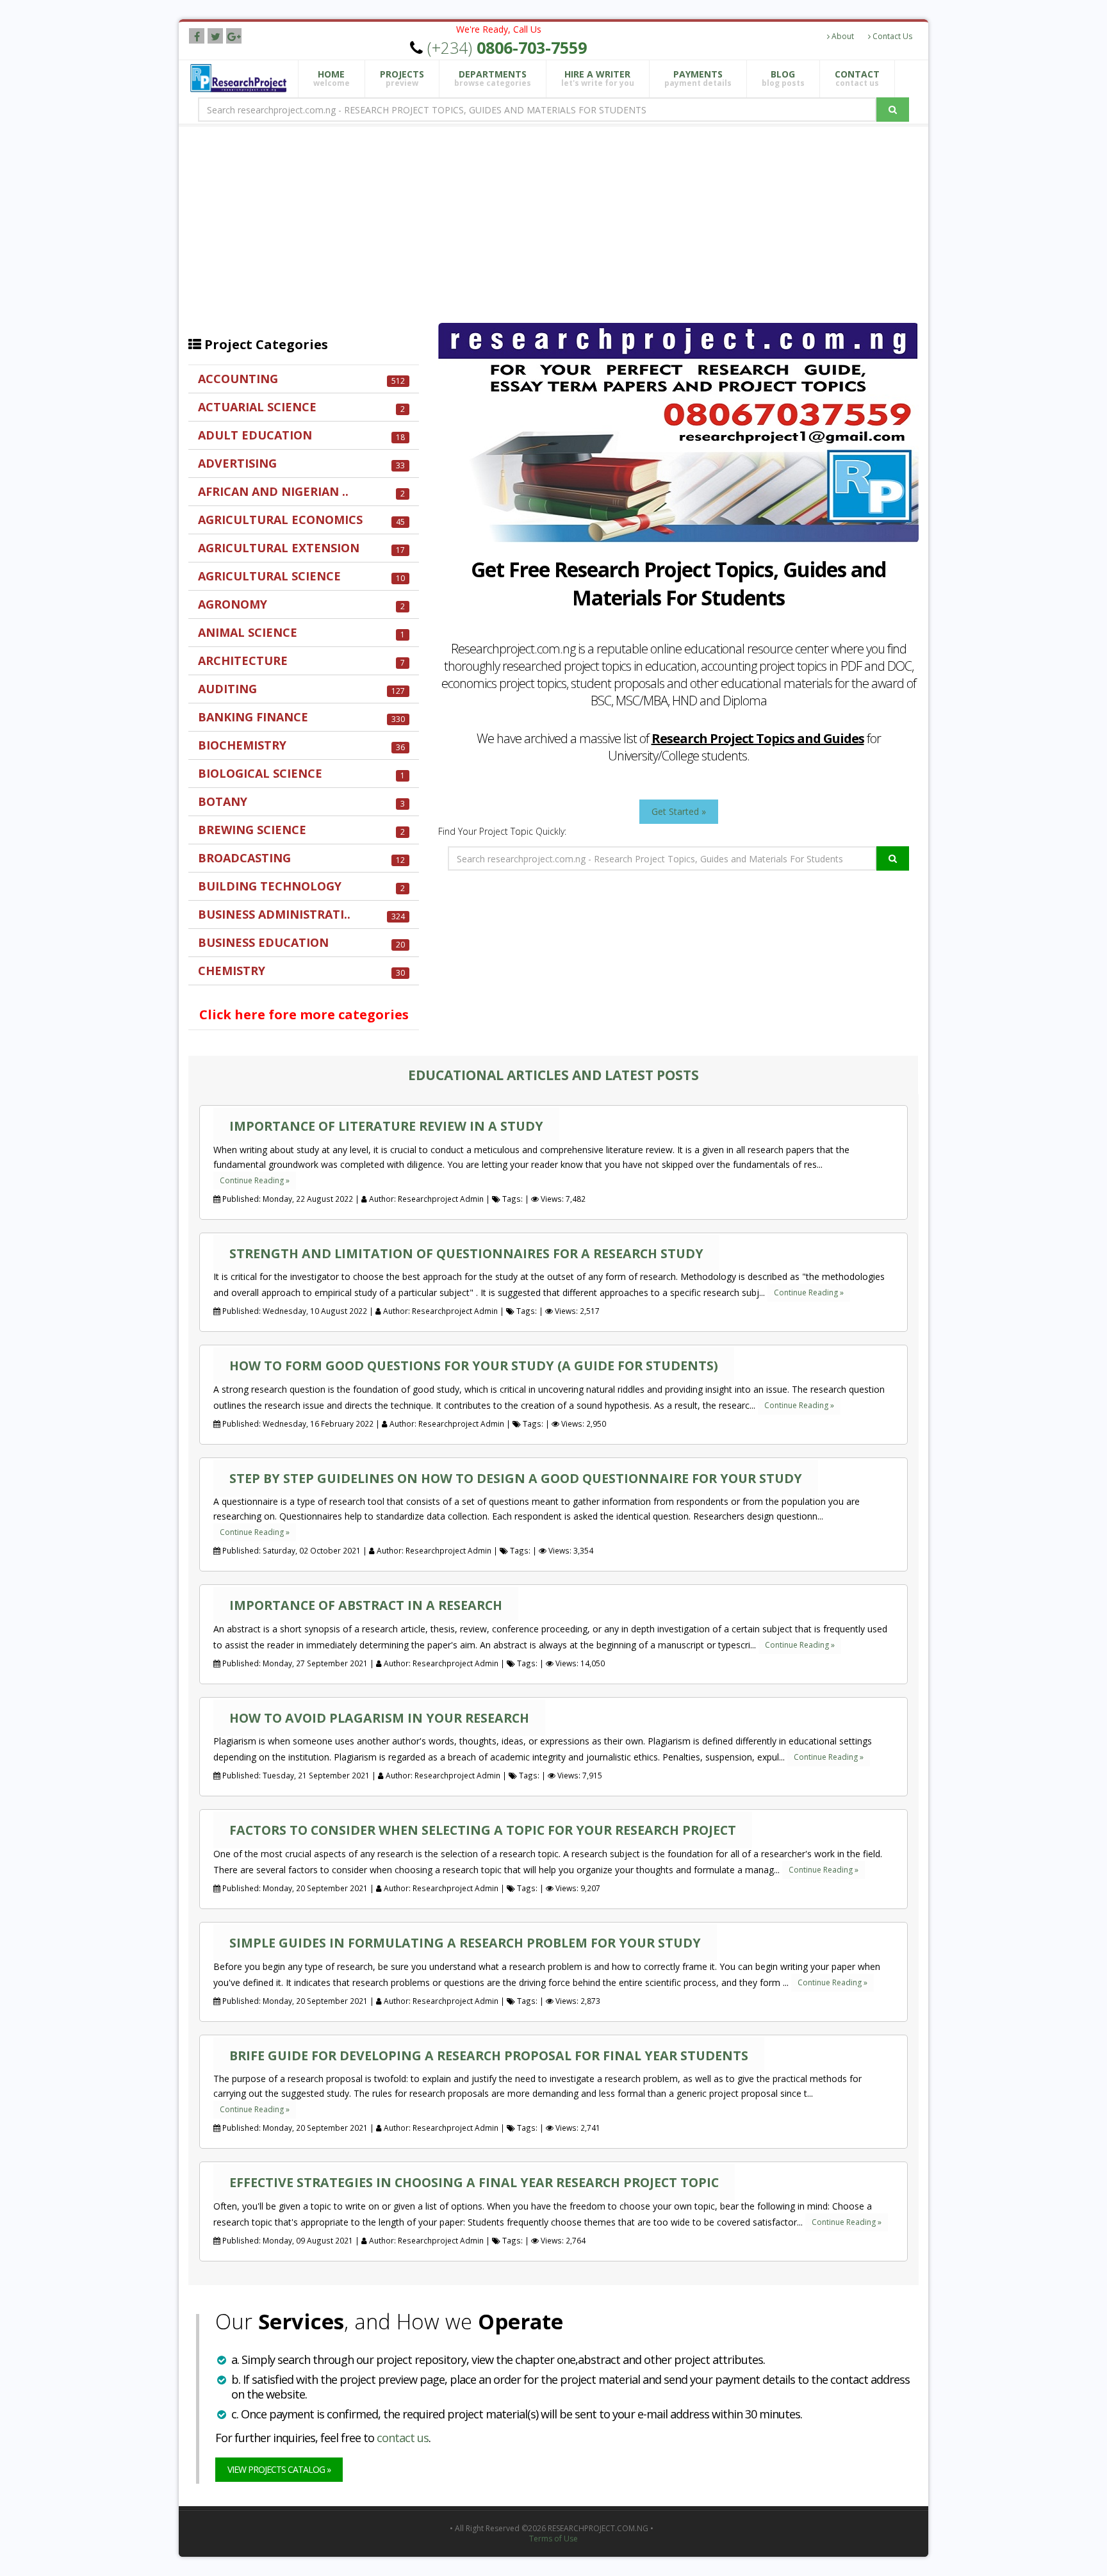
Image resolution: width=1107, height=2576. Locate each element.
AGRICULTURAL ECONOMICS (301, 520)
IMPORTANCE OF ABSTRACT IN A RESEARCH (366, 1605)
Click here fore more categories (304, 1015)
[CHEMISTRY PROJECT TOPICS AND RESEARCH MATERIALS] (304, 997)
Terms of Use (553, 2539)
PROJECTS (402, 78)
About (842, 36)
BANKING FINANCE (301, 717)
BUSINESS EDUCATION (301, 943)
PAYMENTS (698, 78)
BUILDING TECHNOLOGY (301, 886)
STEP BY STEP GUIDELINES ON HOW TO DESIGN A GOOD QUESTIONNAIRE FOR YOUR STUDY (516, 1478)
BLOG (783, 78)
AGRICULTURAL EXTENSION (301, 548)
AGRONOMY (301, 604)
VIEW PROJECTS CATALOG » (279, 2469)
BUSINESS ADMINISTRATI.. (301, 915)
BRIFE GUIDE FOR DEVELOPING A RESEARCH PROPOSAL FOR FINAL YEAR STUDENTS (489, 2055)
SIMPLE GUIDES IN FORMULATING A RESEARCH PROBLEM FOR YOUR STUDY (465, 1943)
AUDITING (301, 689)
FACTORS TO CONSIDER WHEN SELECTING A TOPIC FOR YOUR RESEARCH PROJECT (483, 1830)
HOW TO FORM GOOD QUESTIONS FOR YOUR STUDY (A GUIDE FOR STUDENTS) (474, 1366)
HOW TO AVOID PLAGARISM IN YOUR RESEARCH (379, 1718)
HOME (332, 78)
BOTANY (301, 802)
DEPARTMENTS (493, 78)
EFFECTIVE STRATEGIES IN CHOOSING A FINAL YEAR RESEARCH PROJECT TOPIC (474, 2182)
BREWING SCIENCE (301, 830)
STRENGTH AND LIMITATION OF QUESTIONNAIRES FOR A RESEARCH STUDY (466, 1253)
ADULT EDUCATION (301, 435)
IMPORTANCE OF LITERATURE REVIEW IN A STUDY (386, 1126)
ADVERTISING (301, 464)
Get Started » (679, 811)
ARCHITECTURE (301, 661)
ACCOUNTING (301, 379)
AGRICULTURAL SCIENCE (301, 576)
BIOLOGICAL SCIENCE (301, 774)
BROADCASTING (301, 858)
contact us (403, 2438)
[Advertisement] (563, 220)
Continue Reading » (255, 1180)
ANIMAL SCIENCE (301, 633)
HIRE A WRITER (598, 78)
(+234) (507, 47)
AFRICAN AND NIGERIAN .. (301, 492)
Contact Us (891, 36)
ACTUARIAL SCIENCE (301, 407)
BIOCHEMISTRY (301, 745)
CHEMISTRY (301, 971)
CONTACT (857, 78)
